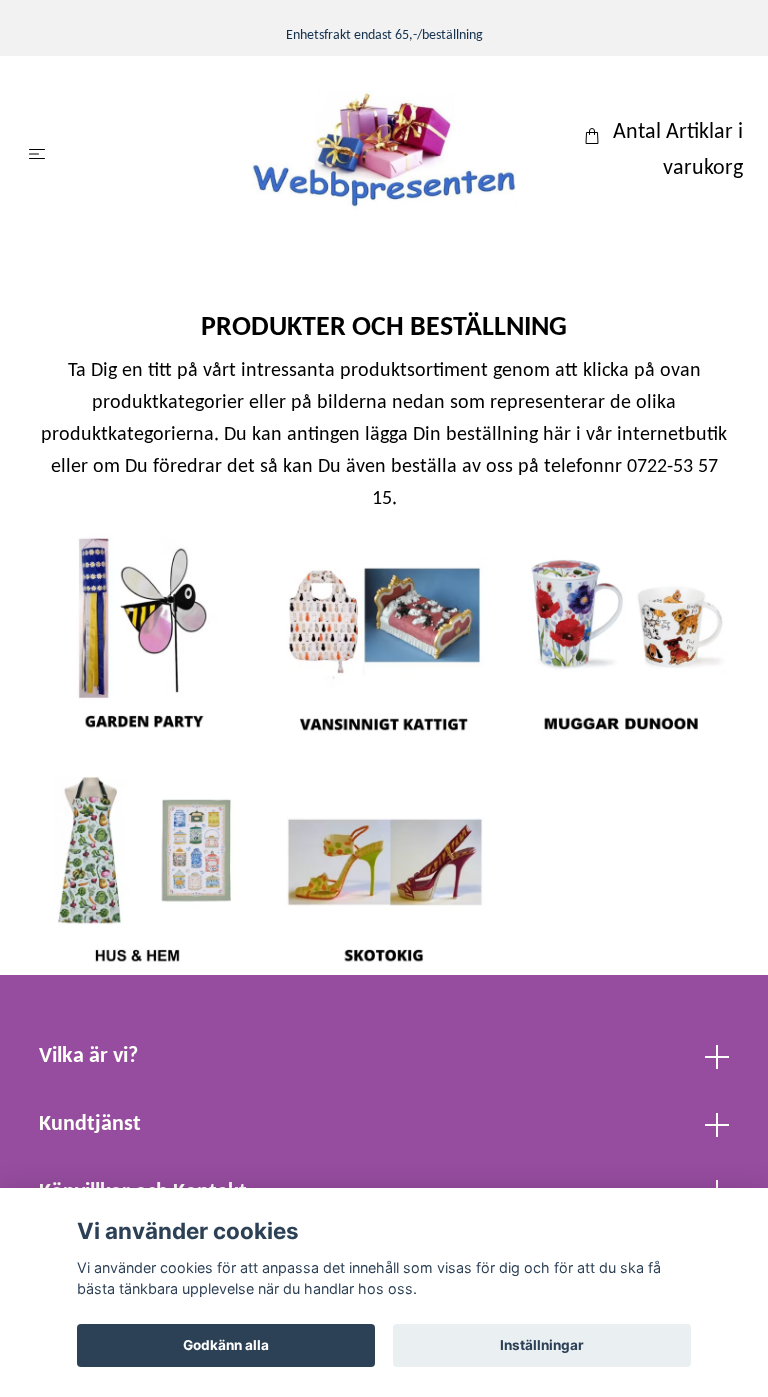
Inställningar (542, 1345)
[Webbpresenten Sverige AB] (384, 151)
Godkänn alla (226, 1345)
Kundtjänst (90, 1124)
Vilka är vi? (88, 1056)
